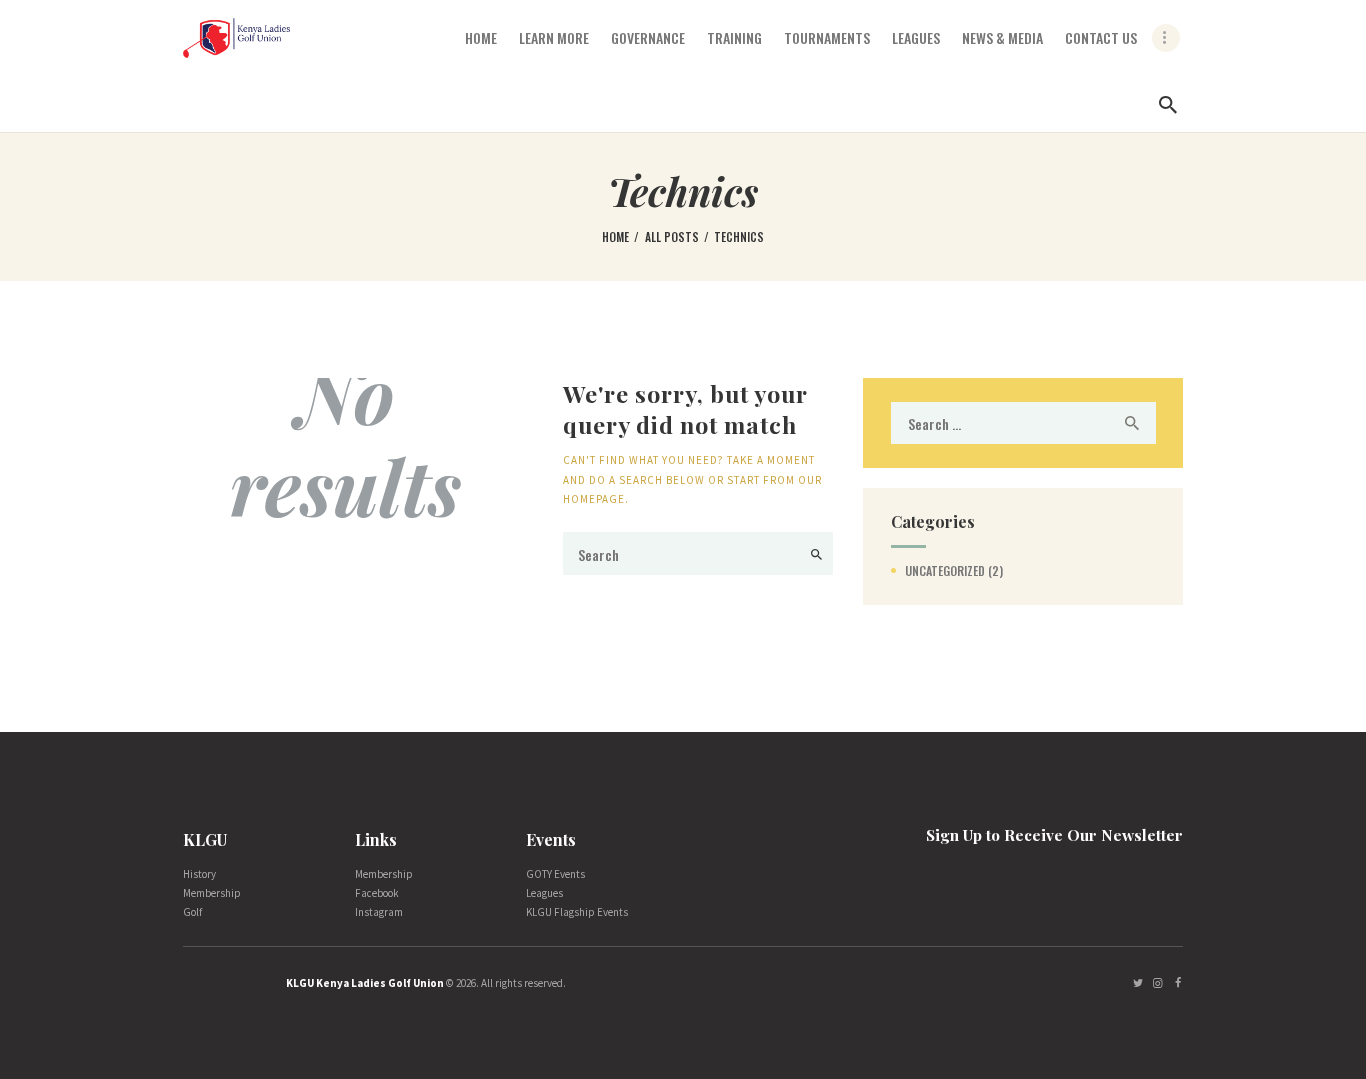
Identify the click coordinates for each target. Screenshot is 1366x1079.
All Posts (672, 236)
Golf (192, 912)
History (199, 874)
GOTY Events (555, 874)
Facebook (377, 893)
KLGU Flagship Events (577, 912)
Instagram (379, 912)
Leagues (544, 893)
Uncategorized (945, 570)
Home (615, 236)
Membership (212, 893)
